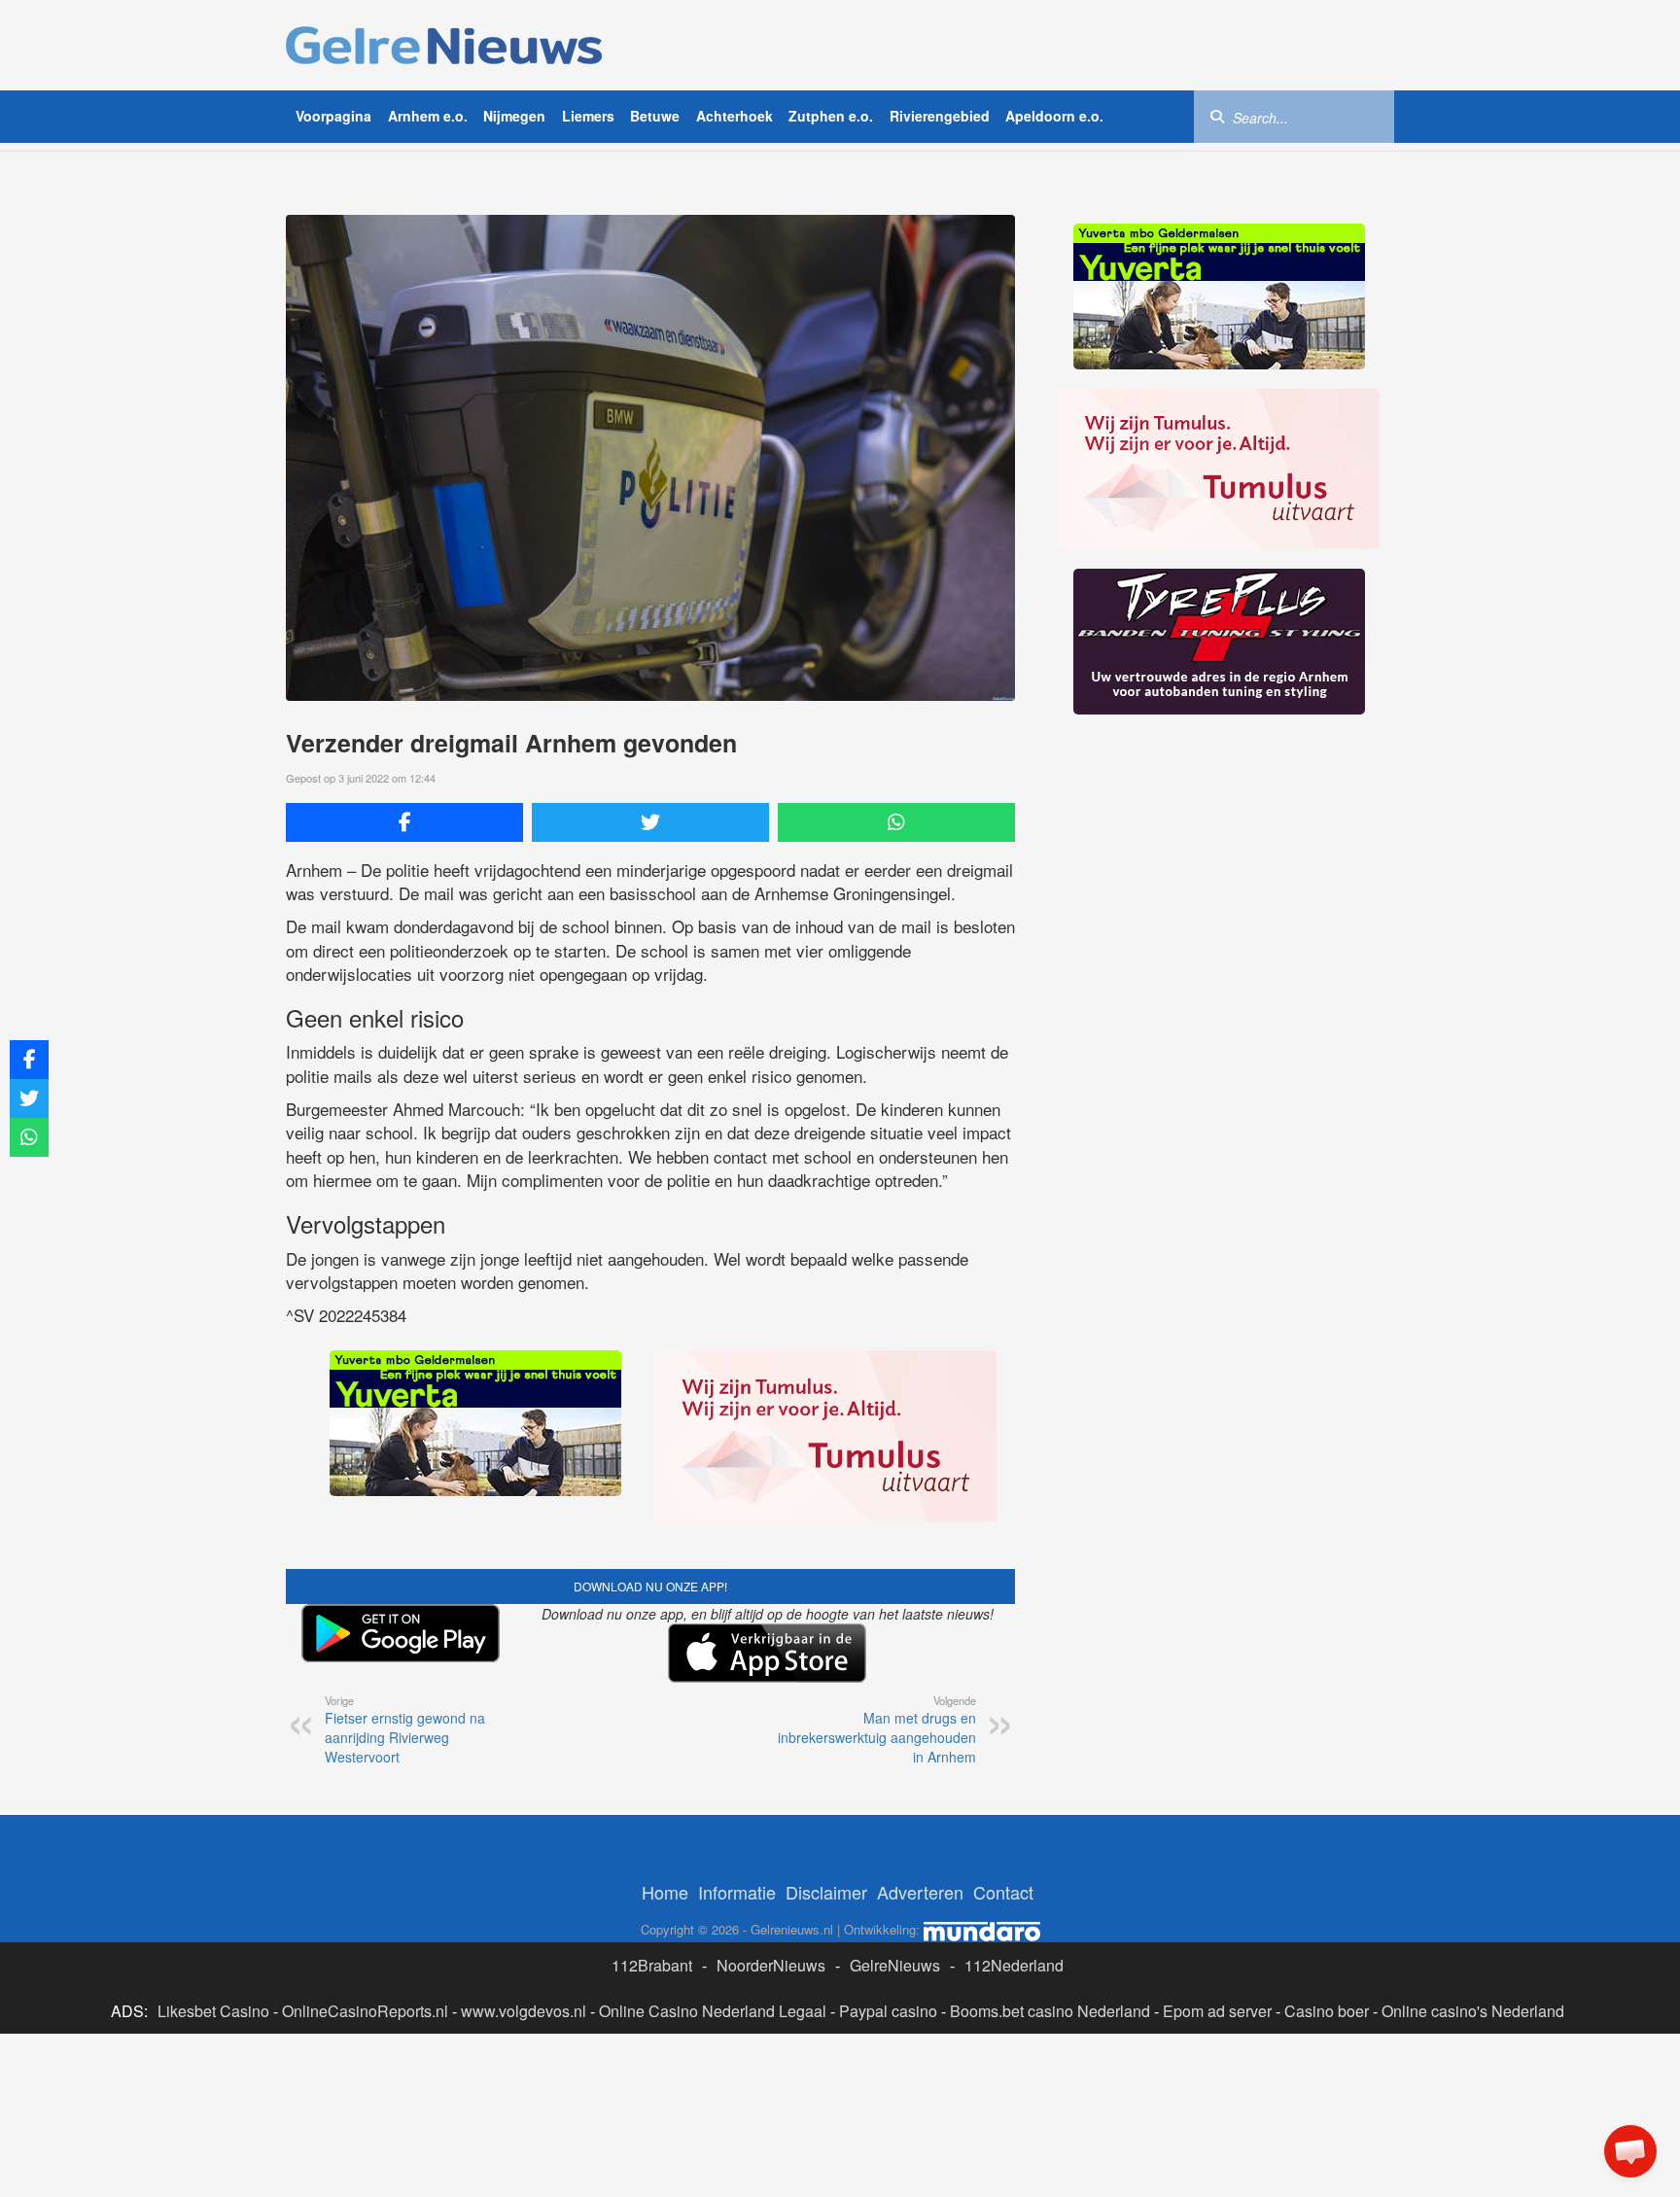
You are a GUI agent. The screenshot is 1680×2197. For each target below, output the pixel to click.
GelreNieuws (895, 1965)
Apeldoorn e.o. (1054, 116)
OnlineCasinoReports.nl (365, 2011)
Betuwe (655, 116)
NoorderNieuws (771, 1965)
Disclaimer (826, 1892)
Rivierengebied (940, 116)
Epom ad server (1217, 2011)
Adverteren (920, 1892)
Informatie (737, 1892)
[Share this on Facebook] (404, 822)
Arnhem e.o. (428, 116)
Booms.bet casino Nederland (1050, 2011)
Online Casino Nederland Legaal (713, 2011)
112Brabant (652, 1965)
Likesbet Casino (213, 2011)
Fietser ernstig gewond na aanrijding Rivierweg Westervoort (405, 1729)
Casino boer (1327, 2011)
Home (665, 1892)
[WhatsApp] (896, 822)
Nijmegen (514, 116)
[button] (1630, 2151)
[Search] (1217, 116)
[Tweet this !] (650, 822)
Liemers (588, 116)
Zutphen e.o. (831, 116)
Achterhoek (735, 116)
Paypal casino (888, 2011)
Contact (1003, 1892)
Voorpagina (333, 116)
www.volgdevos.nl (524, 2011)
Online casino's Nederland (1473, 2011)
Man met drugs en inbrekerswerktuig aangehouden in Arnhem (877, 1729)
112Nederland (1014, 1965)
